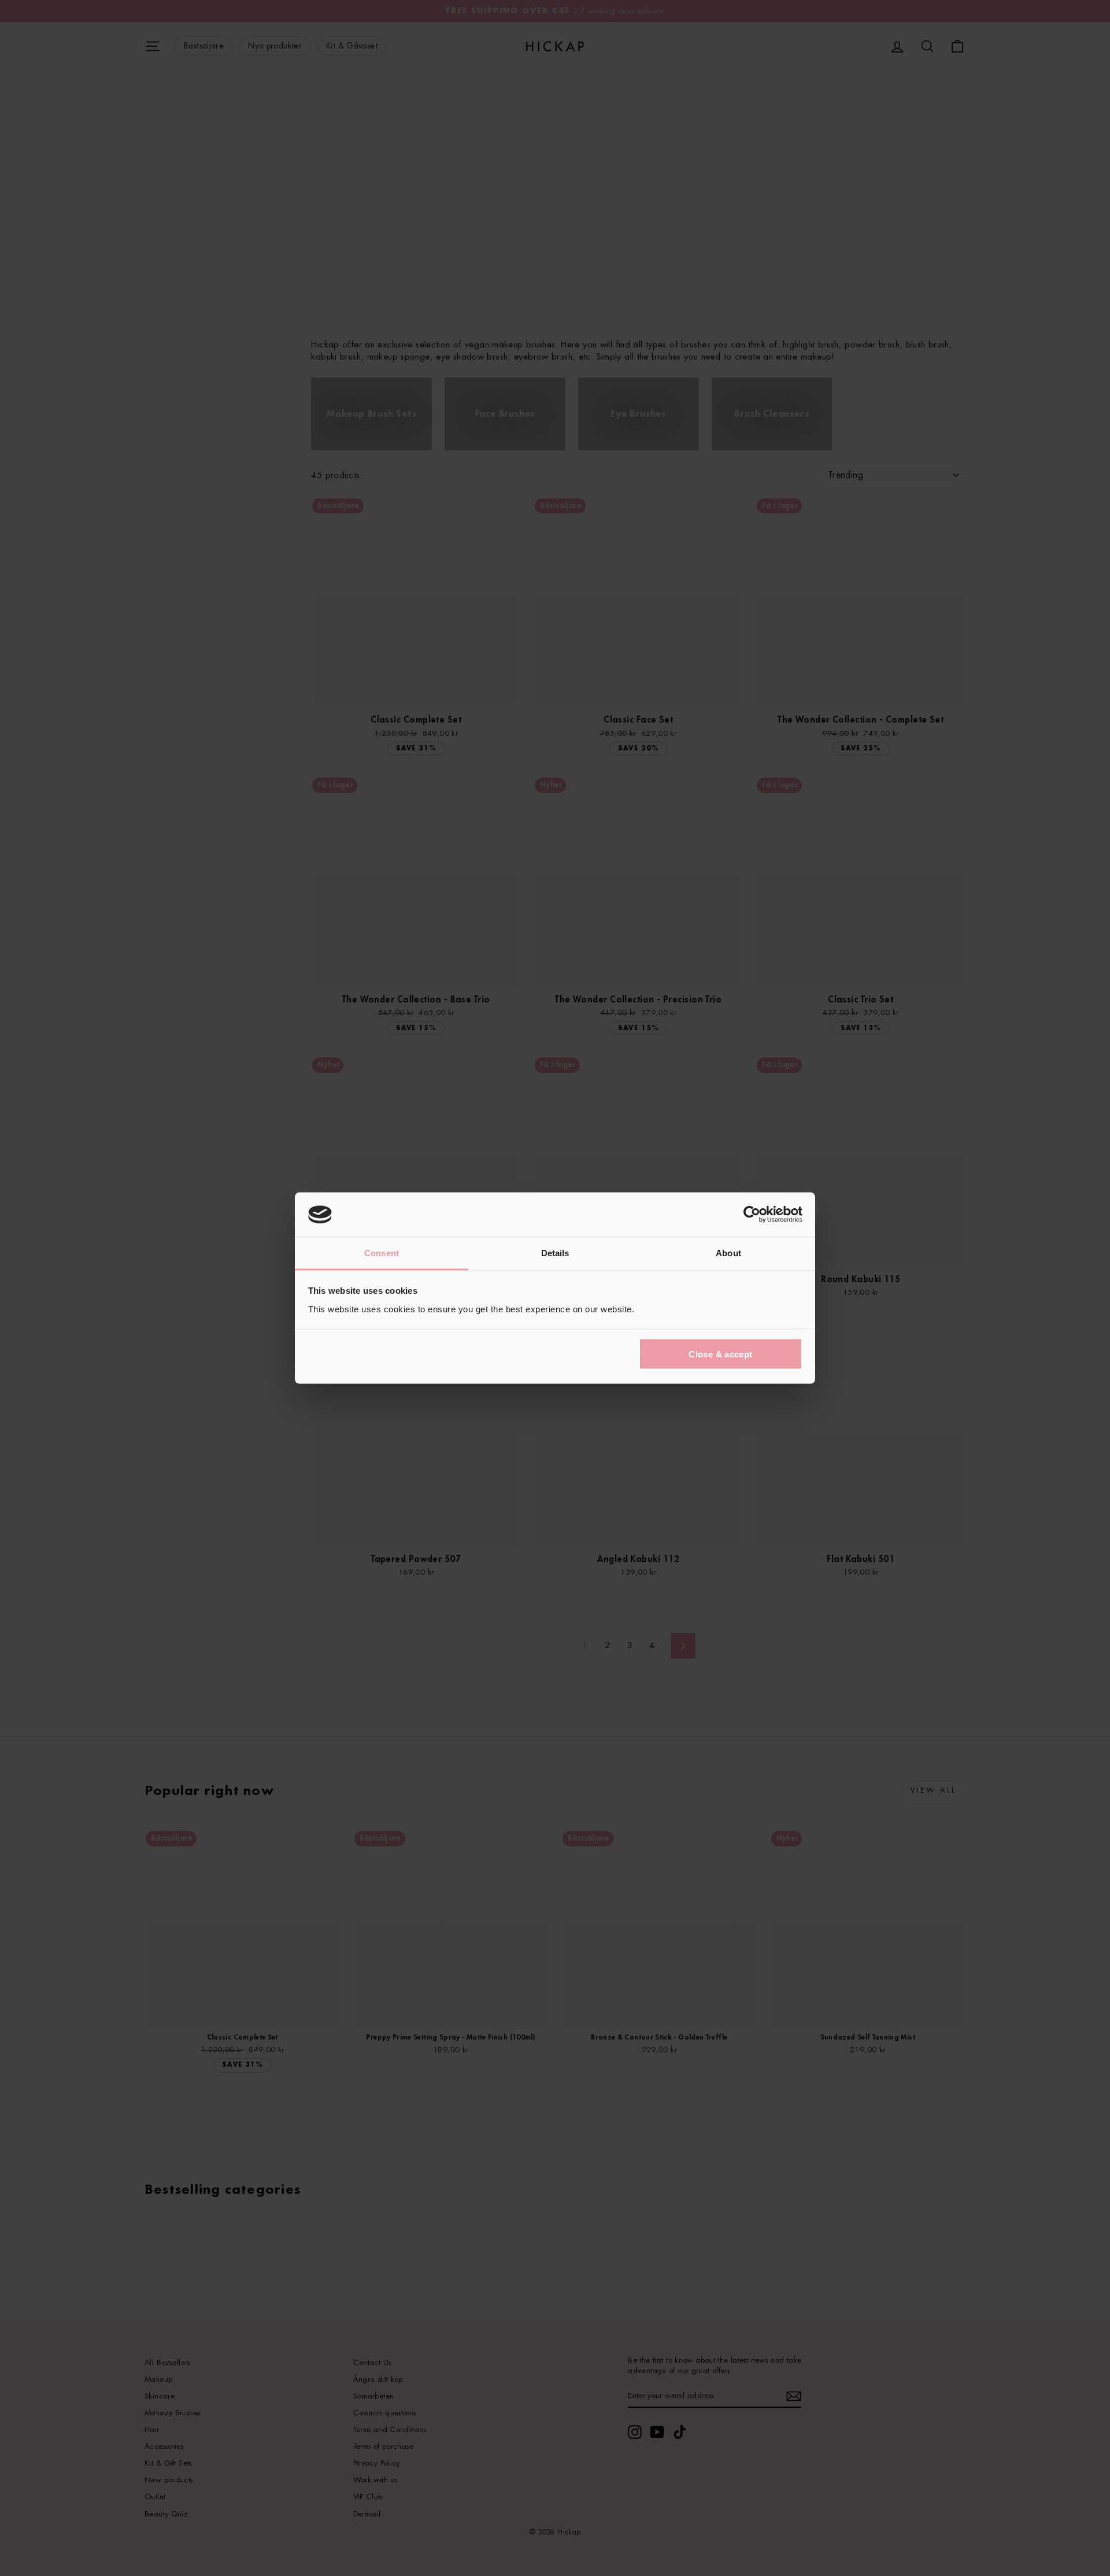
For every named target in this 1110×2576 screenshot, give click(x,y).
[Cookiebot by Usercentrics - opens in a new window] (752, 1215)
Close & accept (720, 1354)
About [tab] (728, 1252)
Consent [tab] (382, 1252)
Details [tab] (555, 1252)
